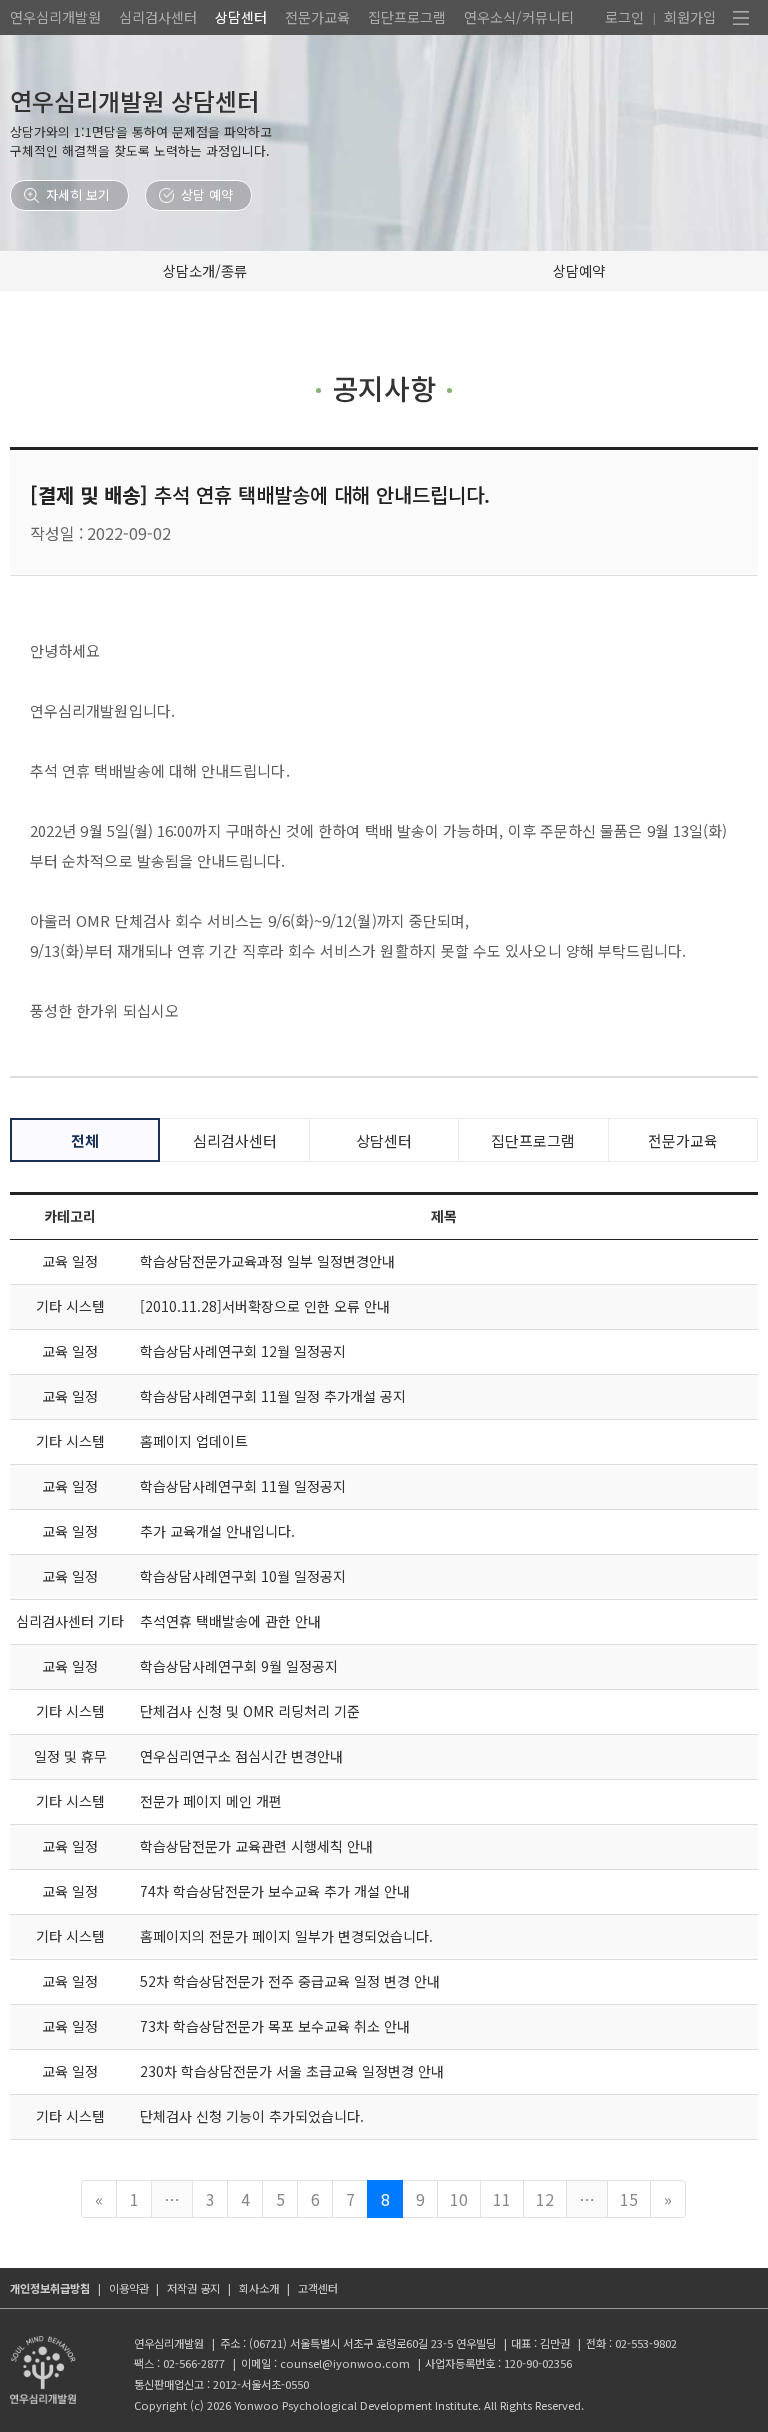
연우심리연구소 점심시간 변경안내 (241, 1756)
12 (545, 2199)
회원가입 (690, 17)
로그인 (624, 17)
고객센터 (318, 2288)
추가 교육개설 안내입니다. (217, 1531)
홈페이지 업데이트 (194, 1441)
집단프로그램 (407, 17)
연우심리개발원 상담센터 (134, 100)
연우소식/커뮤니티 (519, 17)
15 (629, 2199)
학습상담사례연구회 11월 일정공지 (243, 1486)
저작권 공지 (193, 2288)
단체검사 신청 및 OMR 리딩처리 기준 (250, 1711)
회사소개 (259, 2288)
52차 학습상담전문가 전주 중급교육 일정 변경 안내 (290, 1981)
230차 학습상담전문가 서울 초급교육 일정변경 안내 (292, 2071)
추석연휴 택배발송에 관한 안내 (230, 1621)
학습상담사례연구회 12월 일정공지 (243, 1351)
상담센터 (241, 17)
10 (459, 2199)
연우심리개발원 (55, 17)
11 (502, 2199)
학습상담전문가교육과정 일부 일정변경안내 (267, 1261)
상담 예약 (207, 194)
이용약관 (129, 2288)
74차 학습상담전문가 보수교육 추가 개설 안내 (275, 1891)
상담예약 (579, 270)
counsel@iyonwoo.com (345, 2363)
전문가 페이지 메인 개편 (211, 1801)
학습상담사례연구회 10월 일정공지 (243, 1576)
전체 (85, 1140)
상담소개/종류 (205, 270)
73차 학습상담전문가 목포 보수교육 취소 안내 (275, 2026)
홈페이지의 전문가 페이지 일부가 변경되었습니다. (286, 1936)
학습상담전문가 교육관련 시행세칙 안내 (256, 1846)
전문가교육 (317, 17)
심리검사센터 (158, 17)
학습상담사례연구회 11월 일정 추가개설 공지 (273, 1396)
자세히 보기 (78, 194)
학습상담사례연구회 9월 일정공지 (239, 1666)
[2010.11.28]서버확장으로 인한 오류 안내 (265, 1306)
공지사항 (384, 387)
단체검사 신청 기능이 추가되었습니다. (252, 2116)
